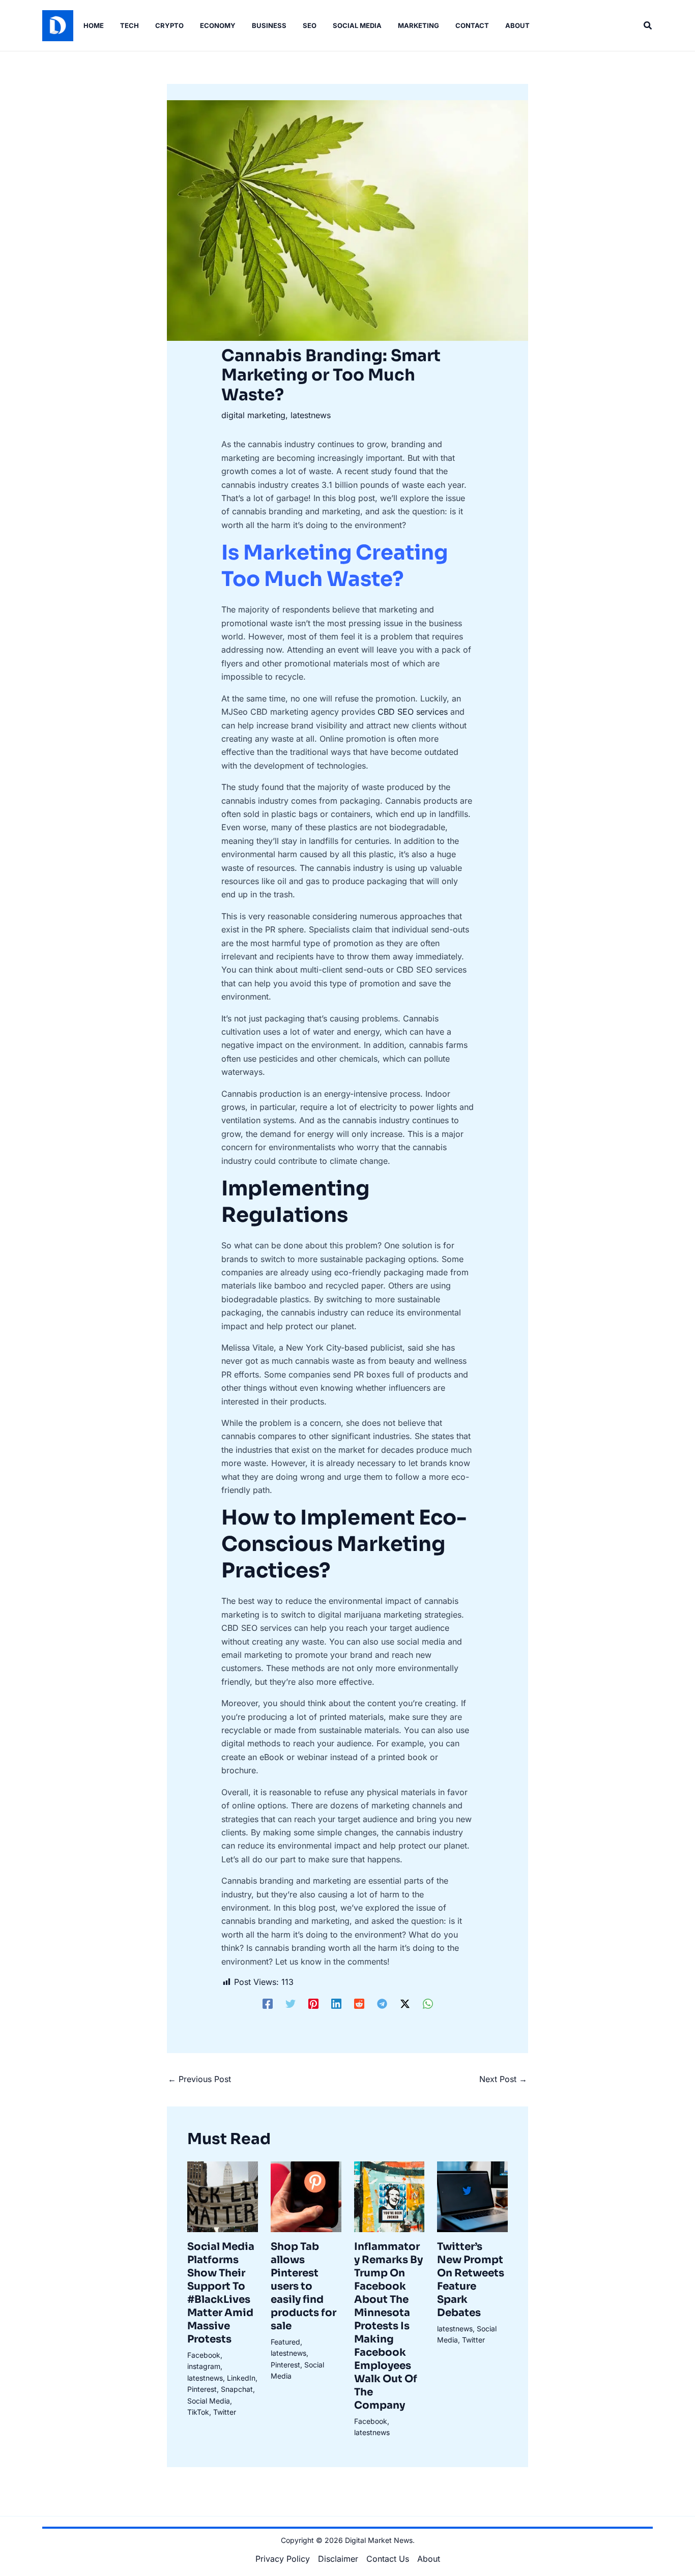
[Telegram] (382, 2003)
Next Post (503, 2079)
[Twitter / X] (405, 2003)
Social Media (209, 2401)
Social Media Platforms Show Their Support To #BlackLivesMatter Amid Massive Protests (221, 2293)
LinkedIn (241, 2378)
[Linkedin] (336, 2003)
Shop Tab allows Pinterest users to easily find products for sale (303, 2286)
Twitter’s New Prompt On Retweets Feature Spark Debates (471, 2280)
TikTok (198, 2412)
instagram (204, 2366)
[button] (648, 26)
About (429, 2559)
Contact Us (388, 2559)
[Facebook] (268, 2003)
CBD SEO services (413, 712)
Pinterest (202, 2389)
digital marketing (253, 415)
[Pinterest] (313, 2003)
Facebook (204, 2355)
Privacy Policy (283, 2559)
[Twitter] (291, 2003)
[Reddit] (359, 2003)
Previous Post (199, 2079)
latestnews (311, 415)
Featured (285, 2342)
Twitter (225, 2412)
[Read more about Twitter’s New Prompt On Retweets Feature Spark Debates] (472, 2196)
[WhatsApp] (428, 2003)
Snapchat (237, 2389)
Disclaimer (338, 2559)
